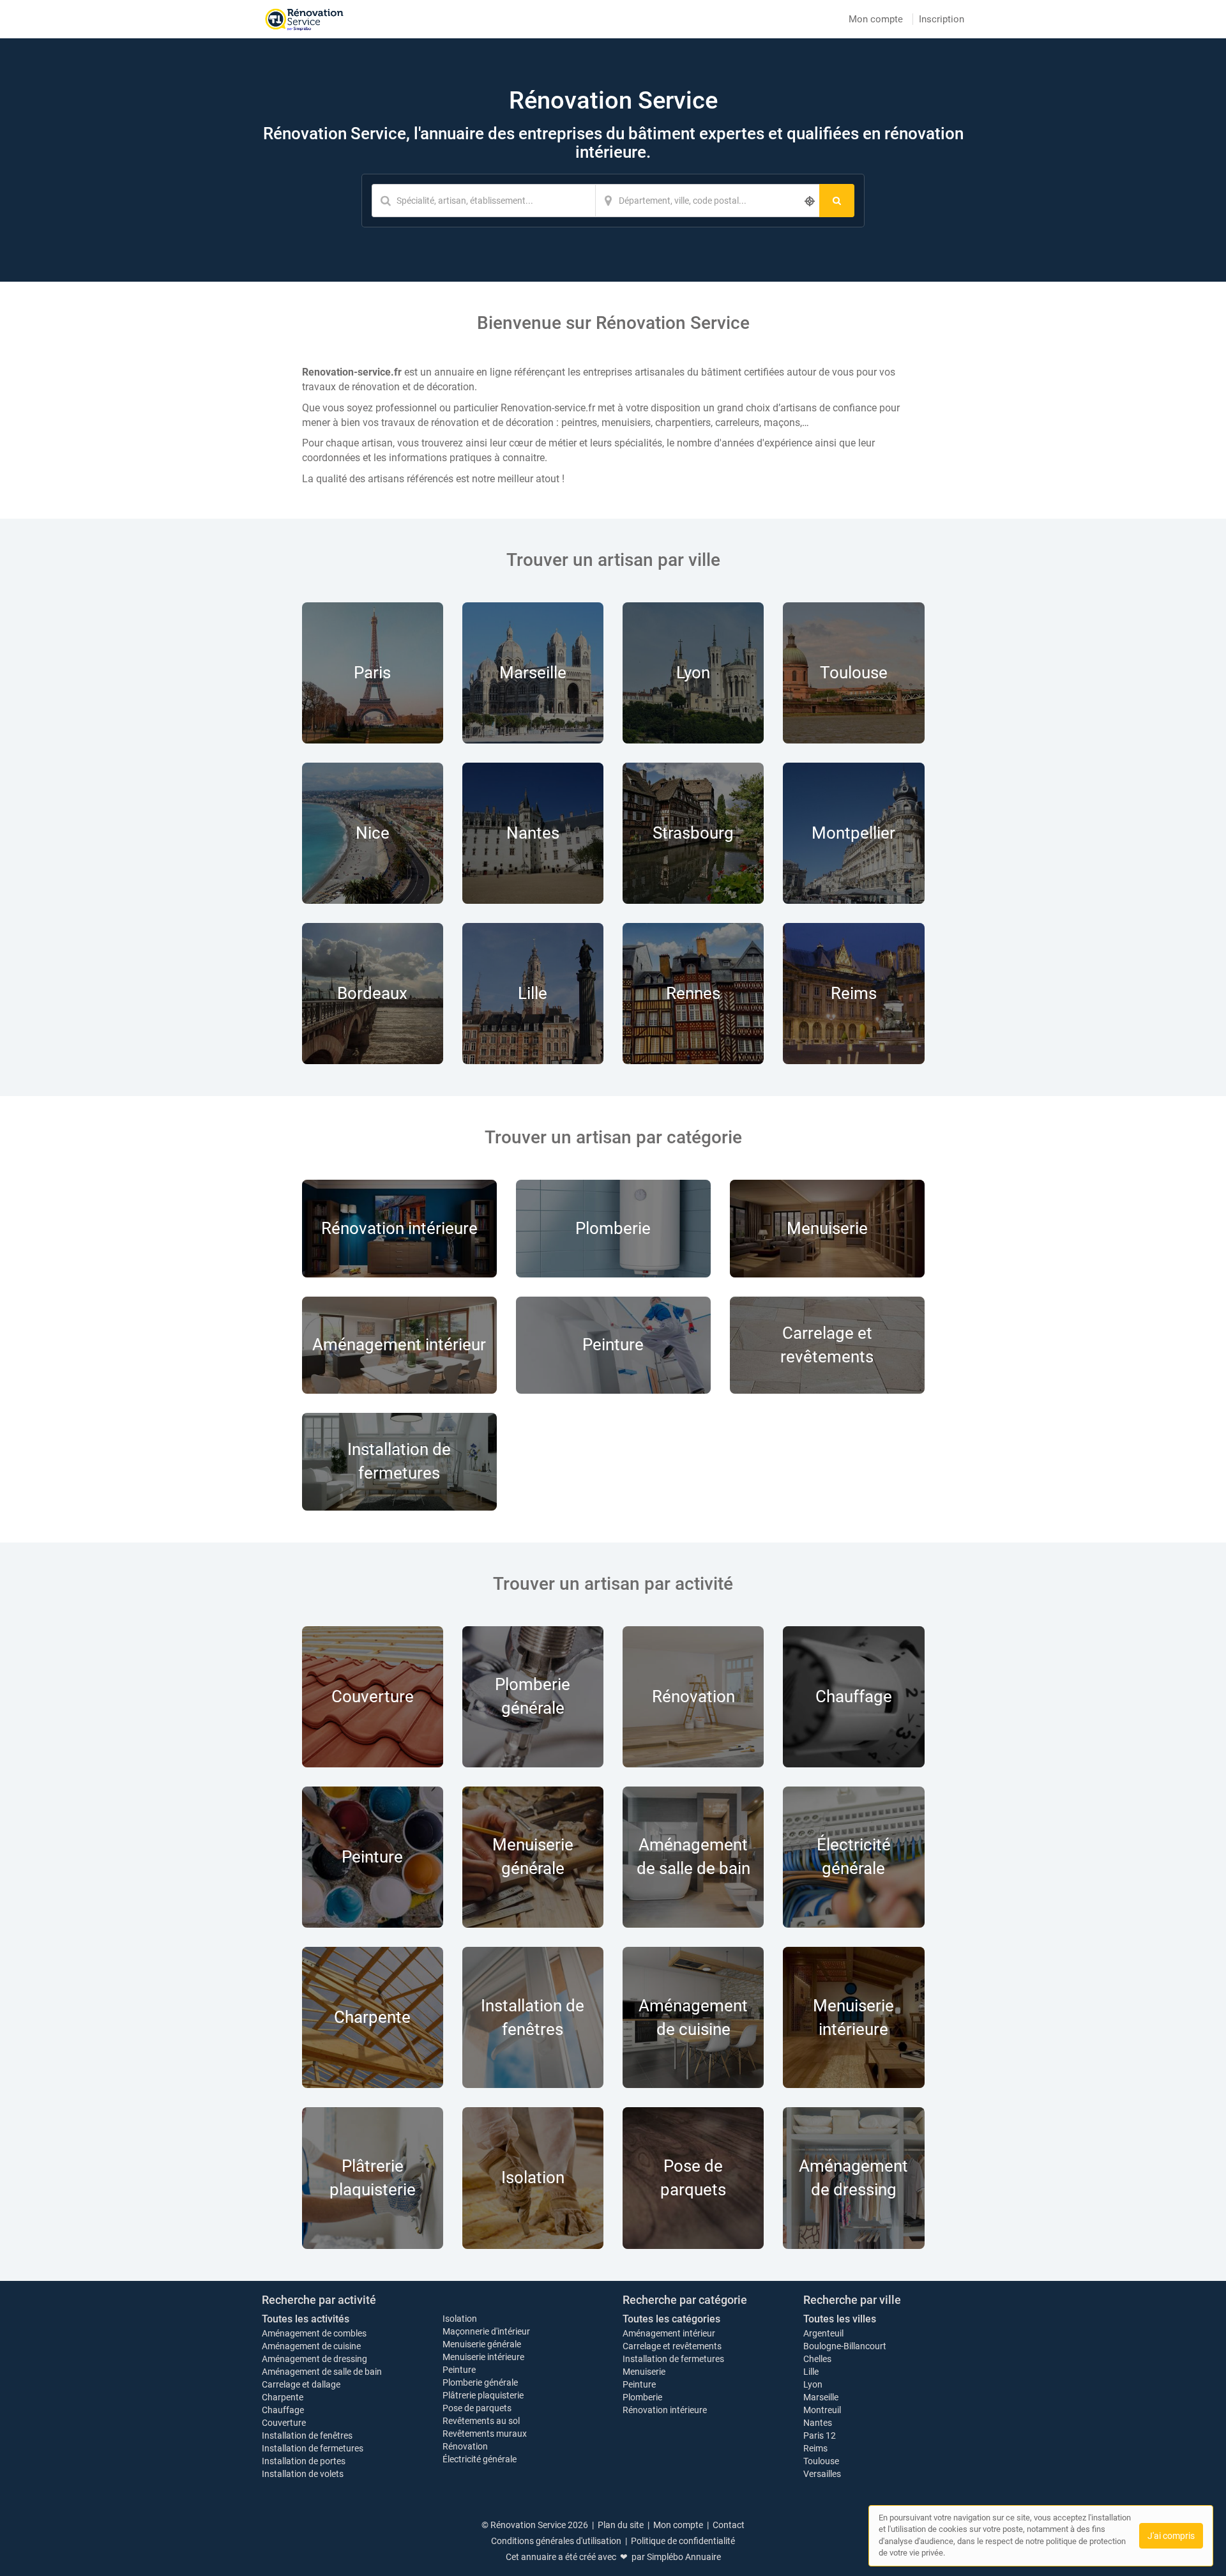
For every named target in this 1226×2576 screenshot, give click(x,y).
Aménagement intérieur (669, 2333)
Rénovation (465, 2446)
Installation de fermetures (313, 2448)
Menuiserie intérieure (483, 2357)
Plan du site (621, 2525)
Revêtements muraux (485, 2434)
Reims (815, 2448)
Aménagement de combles (314, 2333)
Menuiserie (644, 2372)
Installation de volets (303, 2474)
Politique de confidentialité (683, 2541)
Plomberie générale (480, 2382)
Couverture (284, 2423)
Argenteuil (823, 2333)
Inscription (942, 19)
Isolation (460, 2319)
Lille (811, 2372)
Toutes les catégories (671, 2319)
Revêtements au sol (481, 2421)
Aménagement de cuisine (311, 2346)
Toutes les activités (306, 2319)
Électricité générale (480, 2459)
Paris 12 (820, 2435)
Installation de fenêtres (307, 2435)
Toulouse (821, 2461)
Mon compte (876, 19)
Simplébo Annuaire (684, 2557)
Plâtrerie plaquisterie (483, 2395)
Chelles (817, 2359)
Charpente (283, 2397)
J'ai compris (1171, 2536)
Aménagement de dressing (314, 2359)
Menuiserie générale (482, 2344)
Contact (729, 2525)
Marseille (821, 2397)
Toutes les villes (840, 2319)
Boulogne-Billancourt (845, 2346)
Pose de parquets (477, 2408)
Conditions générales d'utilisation (556, 2541)
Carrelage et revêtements (672, 2346)
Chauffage (283, 2410)
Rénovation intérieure (665, 2410)
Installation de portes (304, 2461)
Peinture (459, 2370)
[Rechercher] (837, 201)
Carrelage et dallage (301, 2384)
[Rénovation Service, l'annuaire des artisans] (304, 19)
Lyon (813, 2384)
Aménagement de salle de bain (322, 2372)
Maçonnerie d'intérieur (486, 2331)
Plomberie (642, 2397)
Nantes (818, 2423)
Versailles (822, 2474)
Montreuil (822, 2410)
